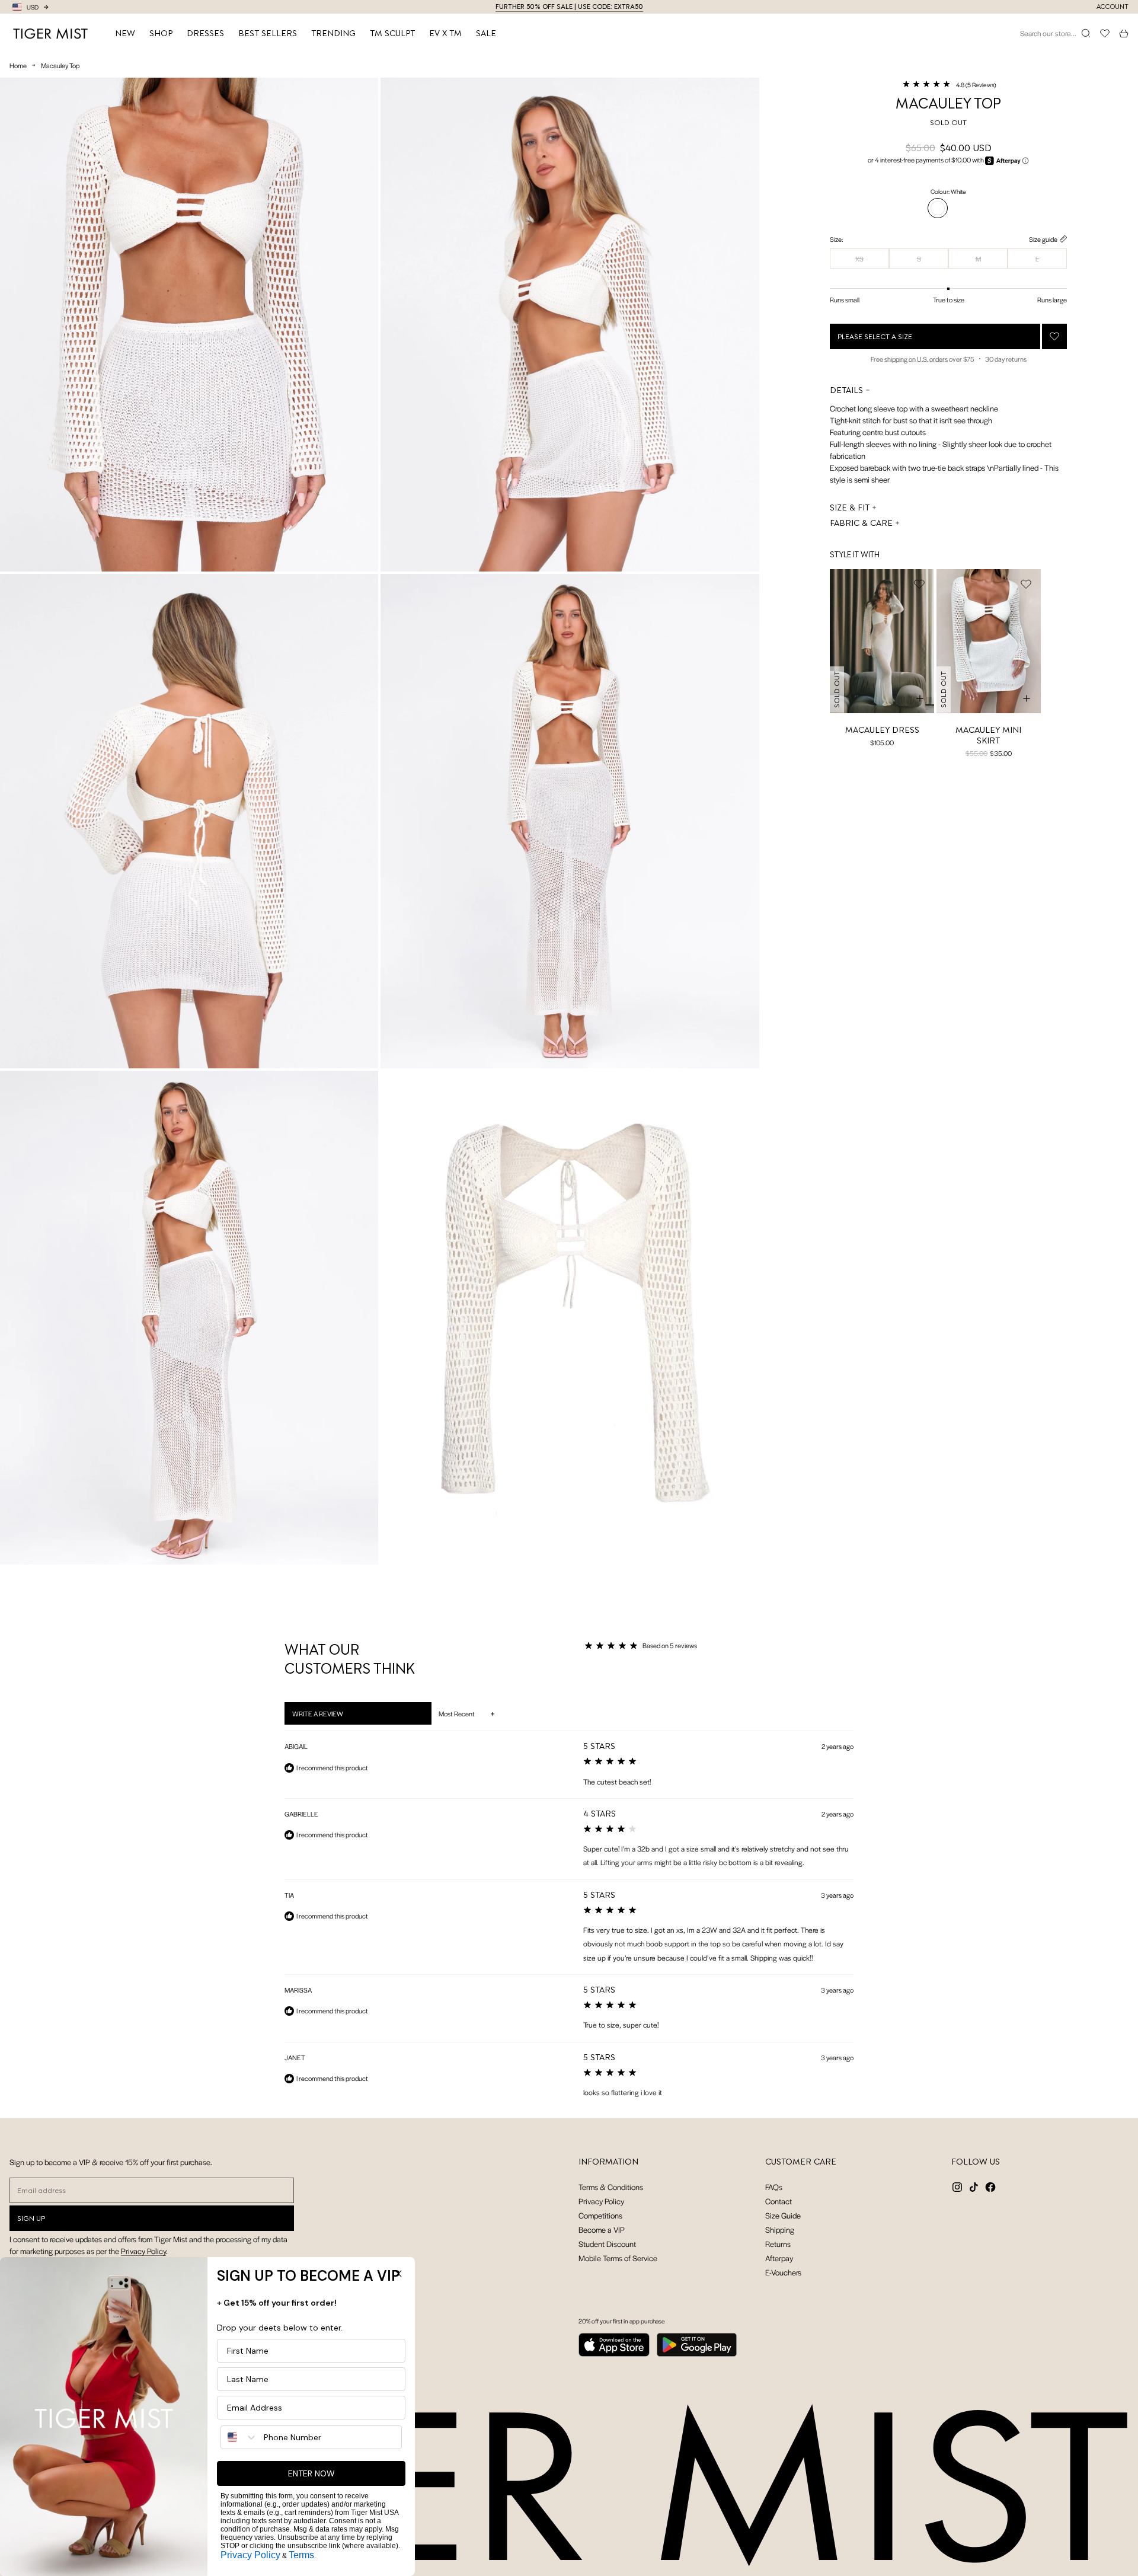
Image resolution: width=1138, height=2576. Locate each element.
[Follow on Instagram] (957, 2187)
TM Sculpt (392, 33)
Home (18, 65)
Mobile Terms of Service (618, 2258)
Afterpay (779, 2258)
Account (1113, 7)
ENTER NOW (311, 2473)
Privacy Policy (143, 2251)
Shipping (780, 2229)
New (125, 33)
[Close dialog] (398, 2274)
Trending (333, 33)
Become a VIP (602, 2229)
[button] (949, 84)
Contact (779, 2201)
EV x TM (445, 33)
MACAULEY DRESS (882, 730)
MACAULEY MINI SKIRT (988, 735)
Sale (486, 33)
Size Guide (783, 2215)
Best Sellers (268, 33)
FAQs (774, 2187)
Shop (161, 33)
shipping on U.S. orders (916, 359)
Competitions (600, 2215)
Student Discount (607, 2244)
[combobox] (239, 2437)
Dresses (205, 33)
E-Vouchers (783, 2272)
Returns (778, 2244)
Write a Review (333, 1716)
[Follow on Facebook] (990, 2187)
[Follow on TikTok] (974, 2187)
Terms (301, 2555)
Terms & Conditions (611, 2187)
